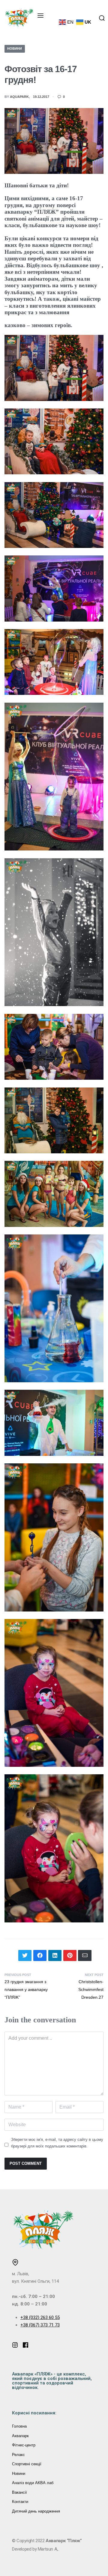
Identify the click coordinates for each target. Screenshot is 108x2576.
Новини (15, 48)
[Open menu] (40, 16)
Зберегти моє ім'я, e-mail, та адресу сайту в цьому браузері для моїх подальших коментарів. (57, 2143)
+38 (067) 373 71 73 (40, 2325)
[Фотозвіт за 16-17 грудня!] (25, 1955)
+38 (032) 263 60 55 (40, 2317)
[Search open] (102, 18)
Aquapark (19, 97)
